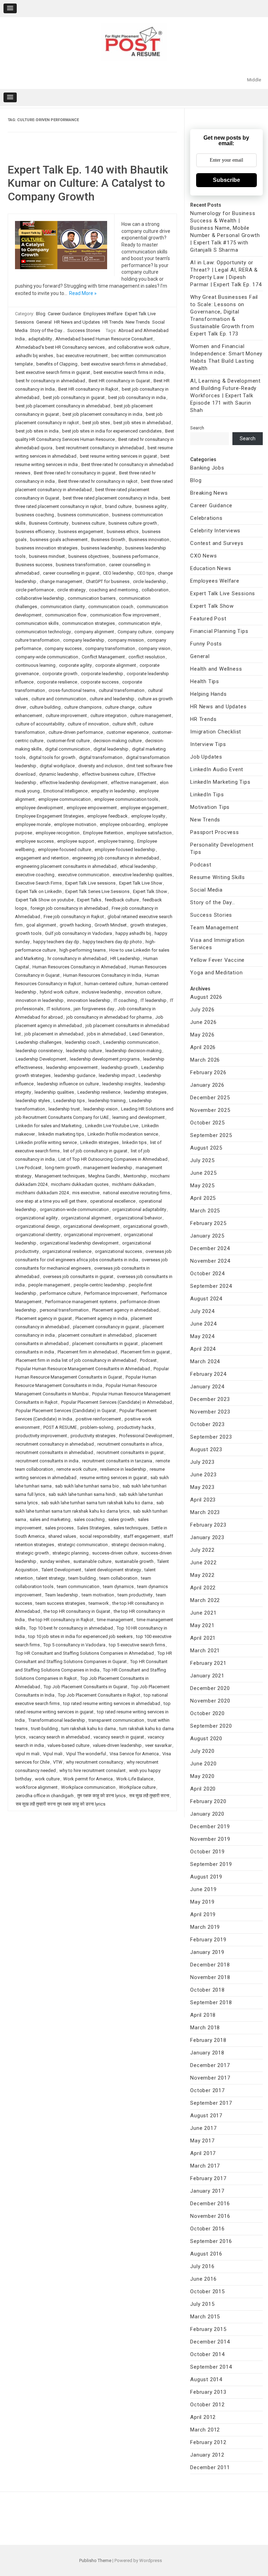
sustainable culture (92, 1561)
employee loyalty (148, 816)
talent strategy (51, 1578)
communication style (139, 623)
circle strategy (71, 590)
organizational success (118, 1251)
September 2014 (211, 2367)
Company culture (135, 632)
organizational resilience (67, 1251)
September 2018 (211, 2002)
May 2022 (202, 1575)
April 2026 (203, 1047)
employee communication (65, 799)
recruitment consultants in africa (130, 1444)
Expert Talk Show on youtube (45, 900)
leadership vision (100, 1109)
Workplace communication (88, 1787)
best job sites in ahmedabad (142, 423)
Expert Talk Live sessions (90, 883)
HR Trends (113, 322)
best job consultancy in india (137, 397)
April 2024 (203, 1349)
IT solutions (58, 1009)
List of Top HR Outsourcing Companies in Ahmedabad (113, 1159)
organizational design (38, 1226)
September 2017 (211, 2103)
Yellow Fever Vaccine (217, 960)
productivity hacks (135, 1427)
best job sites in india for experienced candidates (112, 431)
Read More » (83, 293)
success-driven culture (115, 1553)
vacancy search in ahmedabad (59, 1737)
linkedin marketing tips (61, 1134)
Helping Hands (208, 694)
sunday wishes (55, 1561)
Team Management (214, 928)
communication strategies (88, 623)
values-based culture (68, 1745)
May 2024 (202, 1336)
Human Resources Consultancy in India (102, 975)
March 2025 (205, 1211)
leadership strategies (145, 1092)
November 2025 (210, 1110)
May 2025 (202, 1186)
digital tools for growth (52, 757)
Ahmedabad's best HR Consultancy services (60, 347)
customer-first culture (68, 741)
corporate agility (75, 665)
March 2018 (205, 2028)
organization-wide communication (74, 1209)
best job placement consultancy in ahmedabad (63, 406)
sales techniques (131, 1528)
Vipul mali (53, 1754)
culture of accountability (40, 724)
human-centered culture (108, 984)
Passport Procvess (215, 832)
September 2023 (211, 1437)
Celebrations (206, 518)
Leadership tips (69, 1101)
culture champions (83, 707)
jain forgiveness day (94, 1009)
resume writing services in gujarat (113, 1478)
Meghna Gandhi (104, 1176)
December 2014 (210, 2342)
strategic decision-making (138, 1545)
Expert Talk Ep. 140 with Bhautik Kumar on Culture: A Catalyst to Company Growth (88, 183)
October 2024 (207, 1274)
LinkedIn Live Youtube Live (112, 1126)
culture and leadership (112, 699)
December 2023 (210, 1399)
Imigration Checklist (216, 732)
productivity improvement (41, 1436)
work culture (47, 1779)
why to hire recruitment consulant (92, 1770)
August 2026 (206, 997)
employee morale (33, 824)
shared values (62, 1536)
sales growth (121, 1519)
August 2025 (206, 1148)
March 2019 (205, 1927)
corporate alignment (116, 665)
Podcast (148, 1360)
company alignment (94, 632)
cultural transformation (122, 690)
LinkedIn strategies (99, 1142)
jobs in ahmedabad (106, 1034)
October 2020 (207, 1713)
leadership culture (84, 1051)
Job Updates (206, 757)
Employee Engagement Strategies (50, 816)
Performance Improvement (111, 1293)
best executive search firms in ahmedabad (123, 364)
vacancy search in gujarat (119, 1737)
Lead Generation (146, 1034)
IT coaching (125, 1000)
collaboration (155, 590)
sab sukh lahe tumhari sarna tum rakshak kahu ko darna (97, 1503)
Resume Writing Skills (218, 877)
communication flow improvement (125, 615)
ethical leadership (138, 866)
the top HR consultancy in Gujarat (77, 1611)
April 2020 (203, 1789)
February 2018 (208, 2040)
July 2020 (202, 1751)
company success (63, 648)
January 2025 (207, 1236)
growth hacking (75, 925)
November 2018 (210, 1977)
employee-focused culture (65, 850)
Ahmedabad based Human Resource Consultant (104, 339)
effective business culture (108, 774)
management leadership (108, 1168)
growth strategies (148, 925)
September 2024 (211, 1286)
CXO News (203, 556)
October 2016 (207, 2229)
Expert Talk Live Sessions (223, 593)
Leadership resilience (99, 1092)
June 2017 (203, 2128)
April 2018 (203, 2015)
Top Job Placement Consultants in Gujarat (85, 1687)
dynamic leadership (59, 774)
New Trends (138, 322)
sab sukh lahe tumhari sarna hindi (82, 1494)
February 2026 (208, 1072)
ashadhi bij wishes (34, 356)
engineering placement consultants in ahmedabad (66, 866)
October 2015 (207, 2291)
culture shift (124, 724)
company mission (126, 640)
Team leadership (62, 1595)
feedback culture (122, 900)
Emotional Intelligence (65, 791)
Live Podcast (29, 1168)
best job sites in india (37, 431)
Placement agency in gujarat (44, 1318)
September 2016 (211, 2241)
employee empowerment (92, 808)
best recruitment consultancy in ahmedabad (100, 448)
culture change (120, 707)
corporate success (100, 682)
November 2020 (210, 1701)
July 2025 (202, 1160)
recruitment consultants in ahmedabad (54, 1452)
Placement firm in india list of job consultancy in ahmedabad (76, 1360)
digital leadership (111, 749)
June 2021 (203, 1613)
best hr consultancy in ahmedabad (50, 381)
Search (197, 428)
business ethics (123, 532)
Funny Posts (206, 644)
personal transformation (64, 1310)
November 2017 (210, 2078)
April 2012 (203, 2417)
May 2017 (202, 2141)
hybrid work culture (59, 992)
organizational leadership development (79, 1243)
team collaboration (118, 1578)
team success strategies (60, 1603)
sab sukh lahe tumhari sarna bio (87, 1486)
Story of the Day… (213, 902)
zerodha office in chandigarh (45, 1796)
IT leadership (154, 1000)
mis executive (86, 1193)
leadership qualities (54, 1092)
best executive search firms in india (129, 372)
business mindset (47, 556)
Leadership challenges (39, 1042)
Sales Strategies (94, 1528)
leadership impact (117, 1075)
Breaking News (209, 493)
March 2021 (205, 1651)
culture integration (109, 715)
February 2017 (208, 2178)
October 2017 (207, 2090)
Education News (211, 568)
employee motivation (75, 824)
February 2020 (208, 1801)
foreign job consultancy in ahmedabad (69, 908)
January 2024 (207, 1387)
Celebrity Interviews (215, 531)
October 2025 (207, 1123)
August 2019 (206, 1877)
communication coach (111, 607)
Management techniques (60, 1176)
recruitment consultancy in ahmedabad (55, 1444)
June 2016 (203, 2279)
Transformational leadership (57, 1720)
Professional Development (146, 1436)
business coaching (35, 515)
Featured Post (208, 619)
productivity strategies (93, 1436)
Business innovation (149, 540)
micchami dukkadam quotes (80, 1184)
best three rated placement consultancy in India (110, 498)
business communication (83, 515)
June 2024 (203, 1324)
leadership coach (82, 1042)
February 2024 (208, 1374)
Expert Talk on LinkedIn (39, 891)
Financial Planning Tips (219, 631)
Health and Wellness (216, 669)
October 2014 (207, 2354)
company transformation (110, 648)
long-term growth (62, 1168)
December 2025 (210, 1098)
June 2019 (203, 1889)
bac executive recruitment (82, 356)
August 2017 (206, 2116)
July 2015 (202, 2304)
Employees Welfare (103, 314)
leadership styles (33, 1101)
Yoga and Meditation (216, 973)
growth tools (29, 933)
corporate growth (60, 674)
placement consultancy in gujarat (106, 1327)
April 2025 (203, 1198)
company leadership (84, 640)
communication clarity (63, 607)
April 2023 (203, 1500)
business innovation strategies (47, 548)
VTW (58, 1762)
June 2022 (203, 1563)
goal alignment (41, 925)
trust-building (44, 1729)
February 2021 (208, 1663)
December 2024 (210, 1248)
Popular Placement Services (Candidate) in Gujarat (66, 1411)
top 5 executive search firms (137, 1645)
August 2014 (206, 2379)
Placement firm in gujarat (145, 1352)
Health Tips (205, 681)
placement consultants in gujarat (105, 1344)
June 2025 (203, 1173)
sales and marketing (50, 1519)
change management (61, 581)
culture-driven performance (76, 732)
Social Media (206, 890)
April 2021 (203, 1638)
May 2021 (202, 1625)
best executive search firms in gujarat (53, 372)
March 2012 (205, 2430)
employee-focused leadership (125, 850)
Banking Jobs (207, 468)
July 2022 (202, 1550)
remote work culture (77, 1469)
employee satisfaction (149, 833)
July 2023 (202, 1462)
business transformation (81, 565)
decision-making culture (117, 741)
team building (82, 1578)
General (44, 322)
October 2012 (207, 2405)
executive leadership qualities (142, 875)
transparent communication (116, 1720)
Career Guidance (64, 314)
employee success (35, 841)
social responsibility (100, 1536)
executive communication (84, 875)
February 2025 (208, 1223)
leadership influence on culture (68, 1084)
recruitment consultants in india (47, 1461)
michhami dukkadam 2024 (42, 1193)
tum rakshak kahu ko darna (89, 1729)
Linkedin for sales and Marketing (49, 1126)
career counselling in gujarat (71, 573)
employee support (76, 841)
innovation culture (143, 992)
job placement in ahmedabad (54, 1034)
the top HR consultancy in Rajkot (61, 1620)
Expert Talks (89, 900)
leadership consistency (39, 1051)
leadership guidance (75, 1075)
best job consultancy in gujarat (74, 397)
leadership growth (120, 1067)
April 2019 (203, 1914)
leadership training (107, 1101)
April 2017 (203, 2153)
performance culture (60, 1293)
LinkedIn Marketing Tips (220, 782)
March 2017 (205, 2166)
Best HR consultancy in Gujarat (119, 381)
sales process (59, 1528)
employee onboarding (122, 824)
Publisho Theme (95, 2560)
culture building (45, 707)
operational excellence (113, 1201)
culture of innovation (88, 724)
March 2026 (205, 1060)
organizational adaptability (139, 1209)
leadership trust (64, 1109)
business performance (135, 556)
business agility (151, 506)
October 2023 (207, 1424)
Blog (41, 314)
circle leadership (150, 581)
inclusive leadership (102, 992)
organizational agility (37, 1218)
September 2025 (211, 1135)
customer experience (128, 732)
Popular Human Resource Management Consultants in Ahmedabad (83, 1369)
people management (49, 1285)
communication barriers (92, 598)
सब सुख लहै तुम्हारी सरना (149, 1796)
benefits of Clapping (57, 364)
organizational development (91, 1226)
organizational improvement (92, 1235)
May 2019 (202, 1902)
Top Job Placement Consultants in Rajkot (99, 1695)
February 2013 (208, 2392)
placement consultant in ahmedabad (95, 1335)
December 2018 (210, 1965)
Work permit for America (88, 1779)
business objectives (89, 556)
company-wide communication (47, 657)
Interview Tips (208, 744)
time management (115, 1620)
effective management (134, 783)
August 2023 (206, 1449)
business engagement (81, 532)
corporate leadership (102, 674)
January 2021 (207, 1676)
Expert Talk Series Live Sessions (97, 891)
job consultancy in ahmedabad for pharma (109, 1017)
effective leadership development (74, 783)
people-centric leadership (99, 1285)
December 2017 (210, 2065)
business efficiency (35, 532)
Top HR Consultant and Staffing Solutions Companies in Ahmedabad (85, 1653)
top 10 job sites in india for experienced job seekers (80, 1636)
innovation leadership (89, 1000)
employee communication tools (126, 799)
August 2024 (206, 1299)
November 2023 (210, 1412)
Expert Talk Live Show (141, 883)
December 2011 (210, 2467)
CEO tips (146, 573)
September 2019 (211, 1864)
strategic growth (32, 1553)
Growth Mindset (111, 925)
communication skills (37, 623)
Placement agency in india (101, 1318)
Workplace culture (137, 1787)
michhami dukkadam (133, 1184)
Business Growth (108, 540)
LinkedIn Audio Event (217, 769)
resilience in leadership (123, 1469)
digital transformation (101, 757)
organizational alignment (86, 1218)
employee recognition (58, 833)
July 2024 (202, 1311)
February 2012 (208, 2442)
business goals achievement (59, 540)
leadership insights (121, 1084)
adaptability (40, 339)
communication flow (66, 615)
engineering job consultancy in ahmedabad (116, 858)
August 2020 (206, 1739)
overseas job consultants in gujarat (78, 1276)
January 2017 (207, 2191)
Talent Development (61, 1570)
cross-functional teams (72, 690)
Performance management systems (81, 1302)
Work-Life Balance (135, 1779)
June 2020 (203, 1764)
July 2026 (202, 1010)
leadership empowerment (72, 1067)
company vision (154, 648)
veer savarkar (158, 1745)
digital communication (68, 749)
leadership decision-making (133, 1051)
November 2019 (210, 1839)
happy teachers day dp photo (112, 942)
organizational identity (38, 1235)
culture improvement (66, 715)
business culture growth (133, 523)
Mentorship (135, 1176)
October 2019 (207, 1852)
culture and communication (59, 699)
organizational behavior (138, 1218)
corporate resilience (57, 682)
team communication (78, 1586)
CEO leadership (118, 573)
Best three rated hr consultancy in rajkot (98, 481)
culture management (151, 715)
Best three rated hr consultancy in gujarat (75, 473)
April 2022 (203, 1588)
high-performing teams (83, 950)
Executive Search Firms (39, 883)
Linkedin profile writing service (46, 1142)
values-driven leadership (117, 1745)
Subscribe (226, 180)
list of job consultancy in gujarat (95, 1151)
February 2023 (208, 1525)
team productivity (135, 1595)
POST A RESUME (60, 1427)
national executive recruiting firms (136, 1193)
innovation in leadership (40, 1000)
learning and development (139, 1117)
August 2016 (206, 2254)
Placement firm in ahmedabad (87, 1352)
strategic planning (70, 1553)
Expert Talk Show (150, 891)
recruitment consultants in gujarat (130, 1452)
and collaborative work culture (139, 347)
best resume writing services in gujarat (118, 456)
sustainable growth (134, 1561)
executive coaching (35, 875)
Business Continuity (49, 523)
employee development (39, 808)
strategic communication (83, 1545)
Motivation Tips (210, 807)
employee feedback (107, 816)
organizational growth (145, 1226)
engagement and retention (42, 858)
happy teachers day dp (56, 942)
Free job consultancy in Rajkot (74, 917)
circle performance (35, 590)
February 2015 (208, 2329)
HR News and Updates (77, 322)
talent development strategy (113, 1570)
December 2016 (210, 2204)
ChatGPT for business (108, 581)
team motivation (98, 1595)
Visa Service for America (134, 1754)
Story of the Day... (47, 330)
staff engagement (142, 1536)
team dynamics (118, 1586)
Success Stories (84, 330)
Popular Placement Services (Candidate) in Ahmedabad (117, 1402)
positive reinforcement (98, 1419)
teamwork (99, 1603)
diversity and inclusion (100, 766)
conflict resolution (147, 657)
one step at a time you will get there (51, 1201)
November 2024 (210, 1261)
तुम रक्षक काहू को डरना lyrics (101, 1796)
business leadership (101, 548)
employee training (116, 841)
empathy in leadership (113, 791)
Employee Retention (103, 833)
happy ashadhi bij (133, 933)
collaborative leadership (40, 598)
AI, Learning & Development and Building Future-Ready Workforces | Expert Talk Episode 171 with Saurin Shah (225, 396)
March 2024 (205, 1361)
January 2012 (207, 2455)
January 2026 (207, 1085)
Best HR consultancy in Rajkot (88, 389)
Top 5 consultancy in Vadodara (74, 1645)
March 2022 (205, 1600)
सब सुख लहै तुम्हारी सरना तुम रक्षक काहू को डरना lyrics (61, 1804)
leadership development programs (105, 1059)
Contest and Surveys (217, 543)
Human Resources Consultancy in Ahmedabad (79, 967)
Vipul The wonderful (86, 1754)
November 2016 (210, 2216)
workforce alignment (37, 1787)
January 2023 (207, 1537)
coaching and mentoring (114, 590)
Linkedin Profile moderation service (123, 1134)
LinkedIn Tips (207, 795)
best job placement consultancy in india (102, 414)
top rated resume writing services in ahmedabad (112, 1703)
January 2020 (207, 1814)
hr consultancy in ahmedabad (77, 958)
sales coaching (89, 1519)
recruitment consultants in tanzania (117, 1461)
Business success (34, 565)
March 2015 (205, 2317)
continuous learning (36, 665)
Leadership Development (41, 1059)
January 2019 (207, 1952)
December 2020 (210, 1688)
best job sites (96, 423)
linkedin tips (134, 1142)
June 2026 (203, 1022)
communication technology (43, 632)
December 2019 (210, 1826)
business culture (88, 523)
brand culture (118, 506)
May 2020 (202, 1776)
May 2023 (202, 1487)
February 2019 (208, 1940)
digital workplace (57, 766)
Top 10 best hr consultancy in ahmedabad (71, 1628)
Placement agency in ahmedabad (125, 1310)
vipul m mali (28, 1754)
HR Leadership (125, 958)
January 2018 (207, 2053)
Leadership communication (131, 1042)
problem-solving (97, 1427)
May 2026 (202, 1035)
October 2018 (207, 1990)
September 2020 (211, 1726)
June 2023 (203, 1475)
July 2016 (202, 2266)
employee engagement (144, 808)
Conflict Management (103, 657)
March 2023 (205, 1512)
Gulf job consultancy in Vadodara (79, 933)
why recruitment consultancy (95, 1762)
